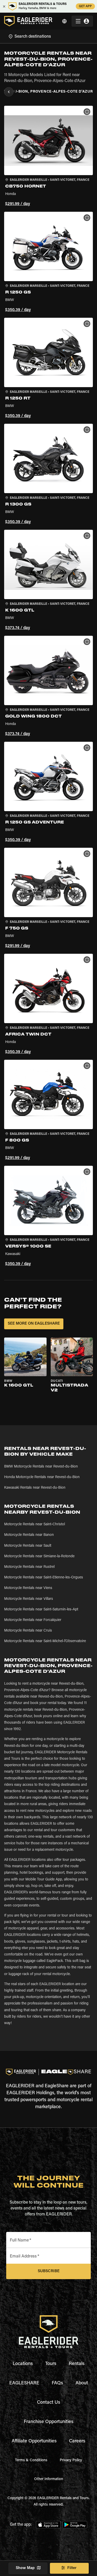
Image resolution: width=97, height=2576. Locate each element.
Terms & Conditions (31, 2460)
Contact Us (49, 2403)
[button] (48, 157)
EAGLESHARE (24, 2383)
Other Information (49, 2479)
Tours (51, 2364)
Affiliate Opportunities (34, 2441)
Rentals (77, 2364)
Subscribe (49, 2271)
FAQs (57, 2383)
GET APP (85, 6)
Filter (72, 2568)
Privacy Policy (71, 2460)
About (82, 2383)
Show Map (25, 2568)
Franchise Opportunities (49, 2422)
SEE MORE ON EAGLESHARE (34, 1324)
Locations (23, 2364)
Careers (77, 2441)
